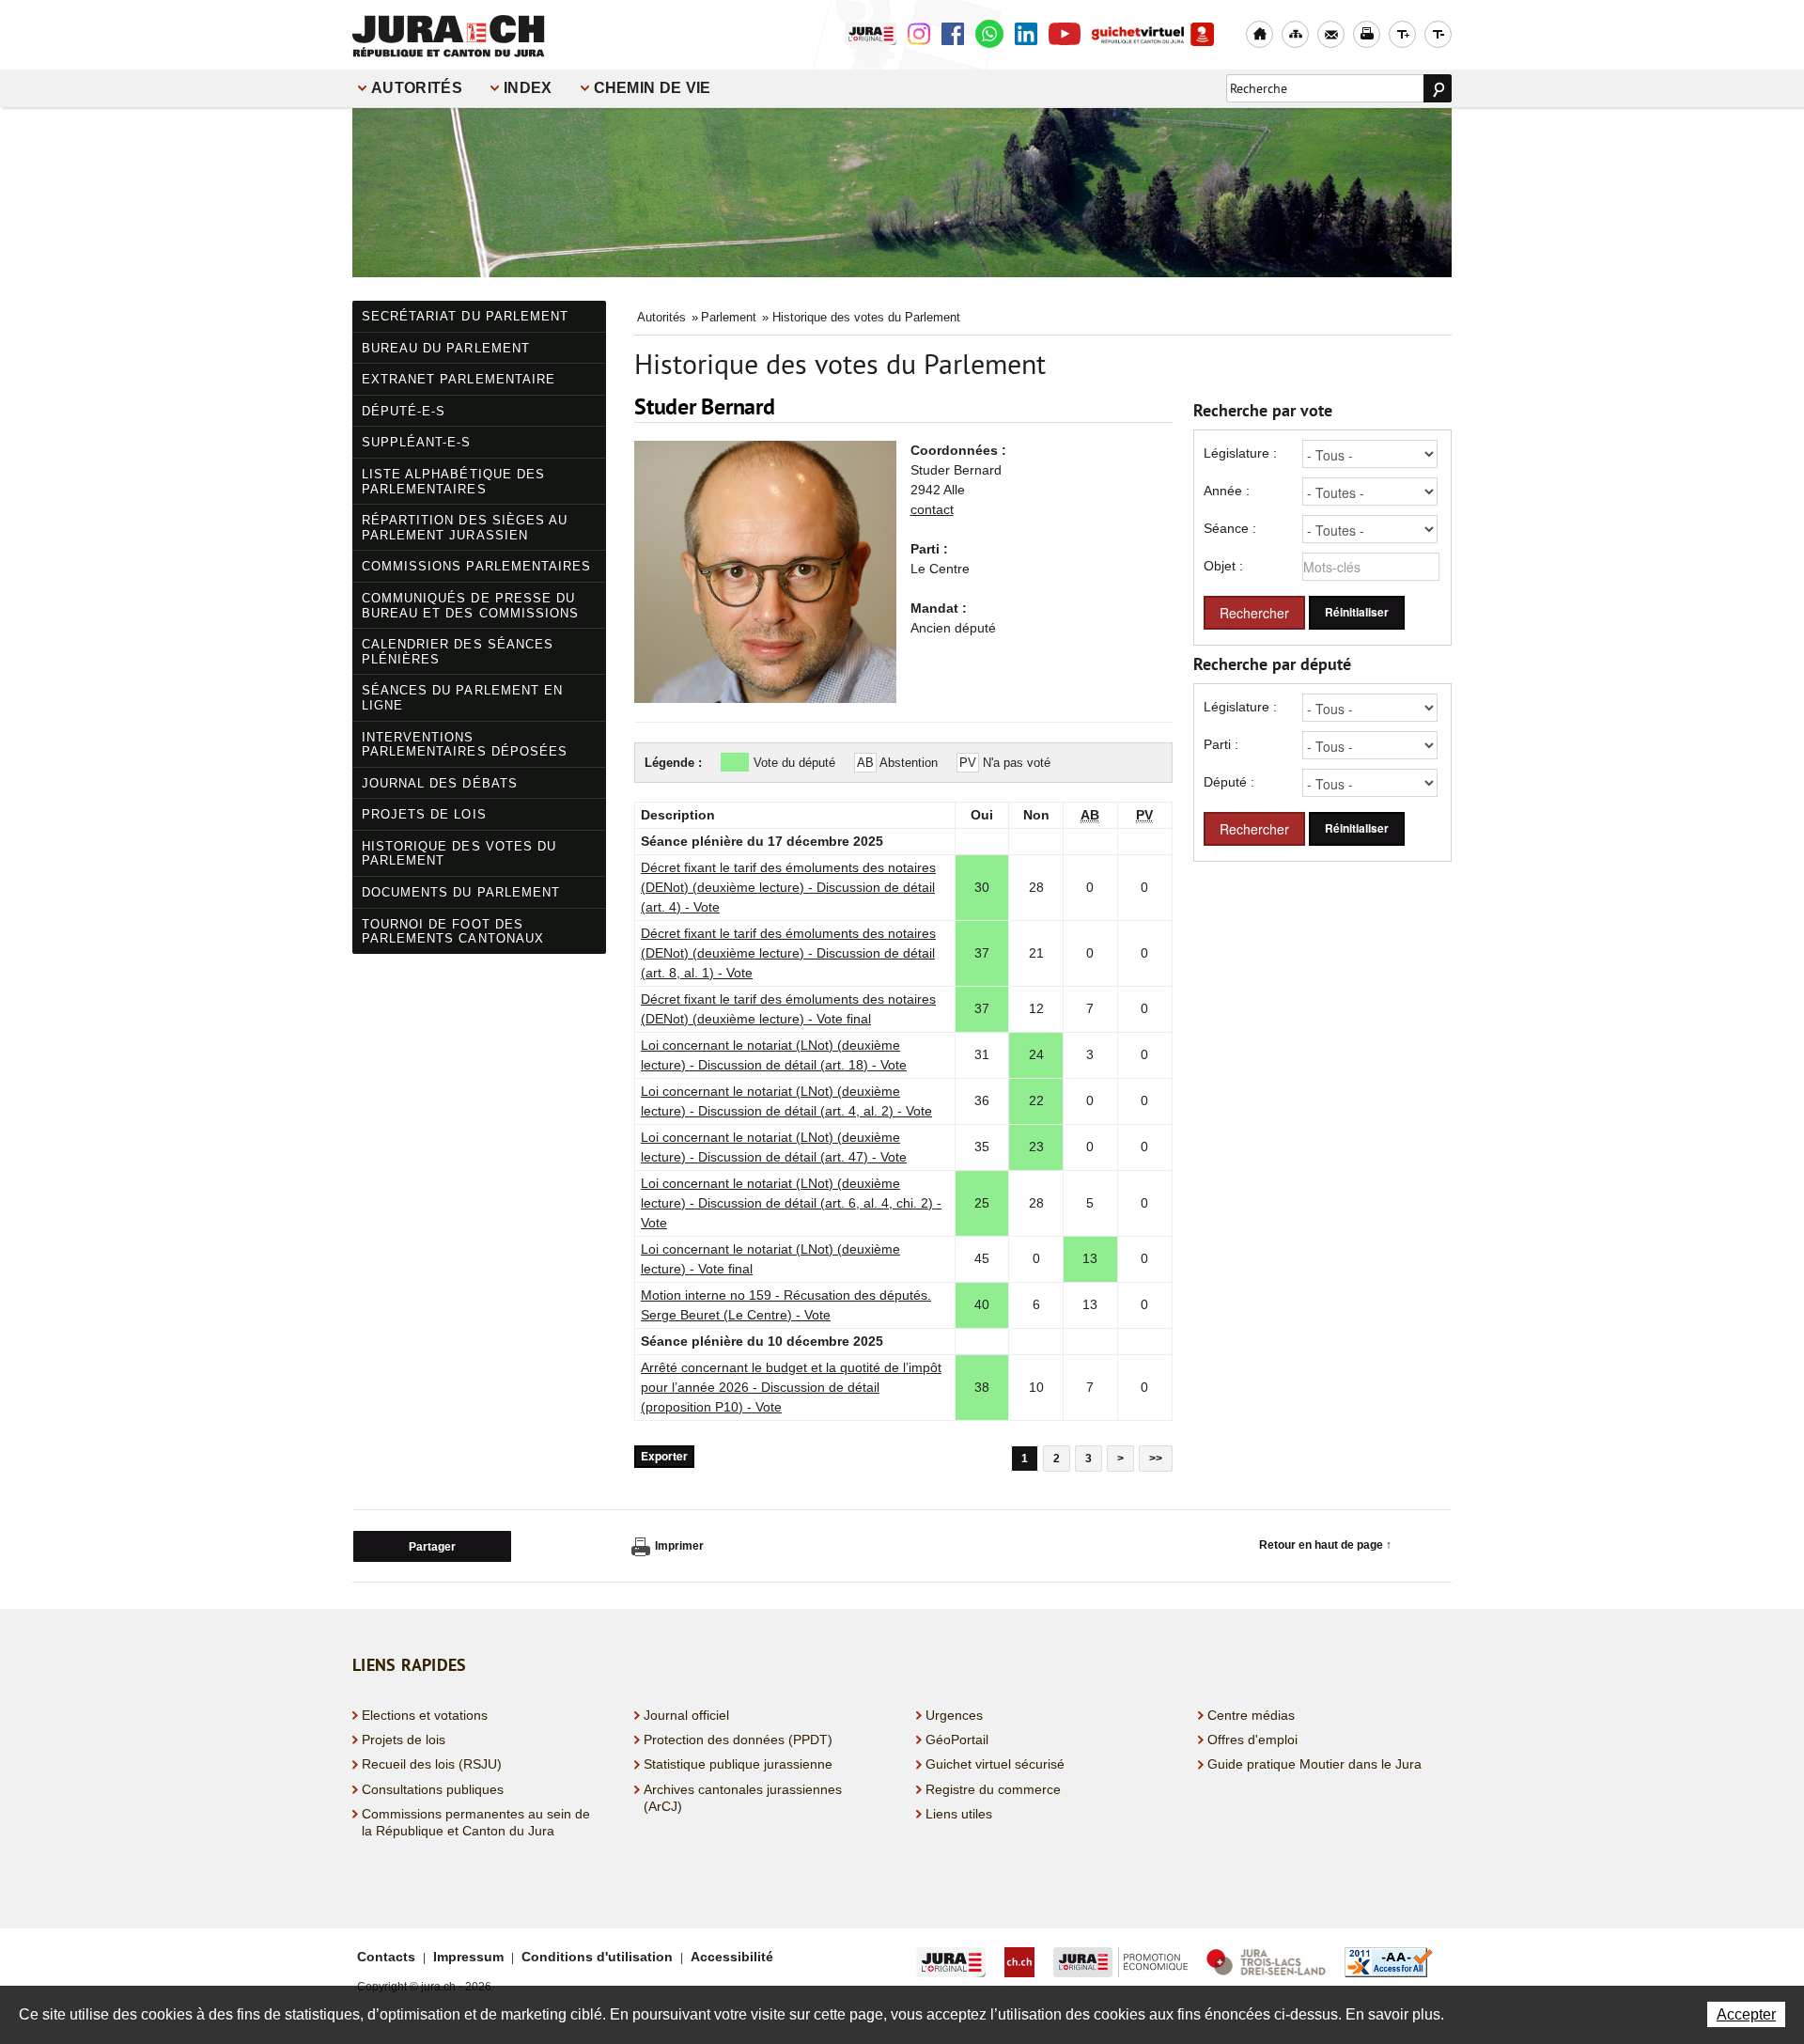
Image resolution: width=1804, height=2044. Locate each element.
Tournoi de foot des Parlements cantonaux (453, 932)
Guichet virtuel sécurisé (995, 1764)
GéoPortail (957, 1740)
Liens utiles (959, 1814)
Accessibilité (732, 1957)
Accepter (1746, 2014)
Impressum (468, 1957)
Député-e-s (404, 411)
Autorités (417, 88)
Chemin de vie (653, 88)
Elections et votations (425, 1715)
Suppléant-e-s (417, 442)
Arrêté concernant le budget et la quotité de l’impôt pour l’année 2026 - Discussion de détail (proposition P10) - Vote (791, 1387)
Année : (1227, 491)
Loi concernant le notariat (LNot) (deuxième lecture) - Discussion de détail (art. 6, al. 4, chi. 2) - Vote (791, 1203)
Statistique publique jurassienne (738, 1764)
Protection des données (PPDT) (738, 1740)
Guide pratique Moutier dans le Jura (1314, 1764)
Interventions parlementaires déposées (465, 745)
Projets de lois (424, 814)
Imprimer (679, 1546)
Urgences (954, 1715)
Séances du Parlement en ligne (462, 698)
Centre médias (1251, 1715)
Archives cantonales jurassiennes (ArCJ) (743, 1798)
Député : (1229, 782)
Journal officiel (686, 1715)
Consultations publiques (433, 1789)
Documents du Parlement (461, 892)
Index (528, 88)
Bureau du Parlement (446, 348)
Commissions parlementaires (476, 566)
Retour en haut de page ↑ (1325, 1545)
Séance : (1230, 528)
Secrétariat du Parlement (465, 316)
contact (932, 509)
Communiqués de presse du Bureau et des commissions (470, 606)
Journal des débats (440, 783)
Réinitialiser (1357, 612)
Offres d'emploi (1252, 1740)
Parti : (1221, 744)
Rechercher (1254, 613)
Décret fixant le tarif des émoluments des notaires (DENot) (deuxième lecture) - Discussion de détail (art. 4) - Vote (788, 887)
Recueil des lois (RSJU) (432, 1764)
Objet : (1223, 566)
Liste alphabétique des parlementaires (453, 482)
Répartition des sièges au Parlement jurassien (465, 528)
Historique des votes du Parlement (459, 854)
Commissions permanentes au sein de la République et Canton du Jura (476, 1822)
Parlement (729, 317)
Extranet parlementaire (459, 379)
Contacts (386, 1957)
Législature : (1240, 453)
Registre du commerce (993, 1789)
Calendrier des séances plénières (458, 652)
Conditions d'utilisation (597, 1957)
